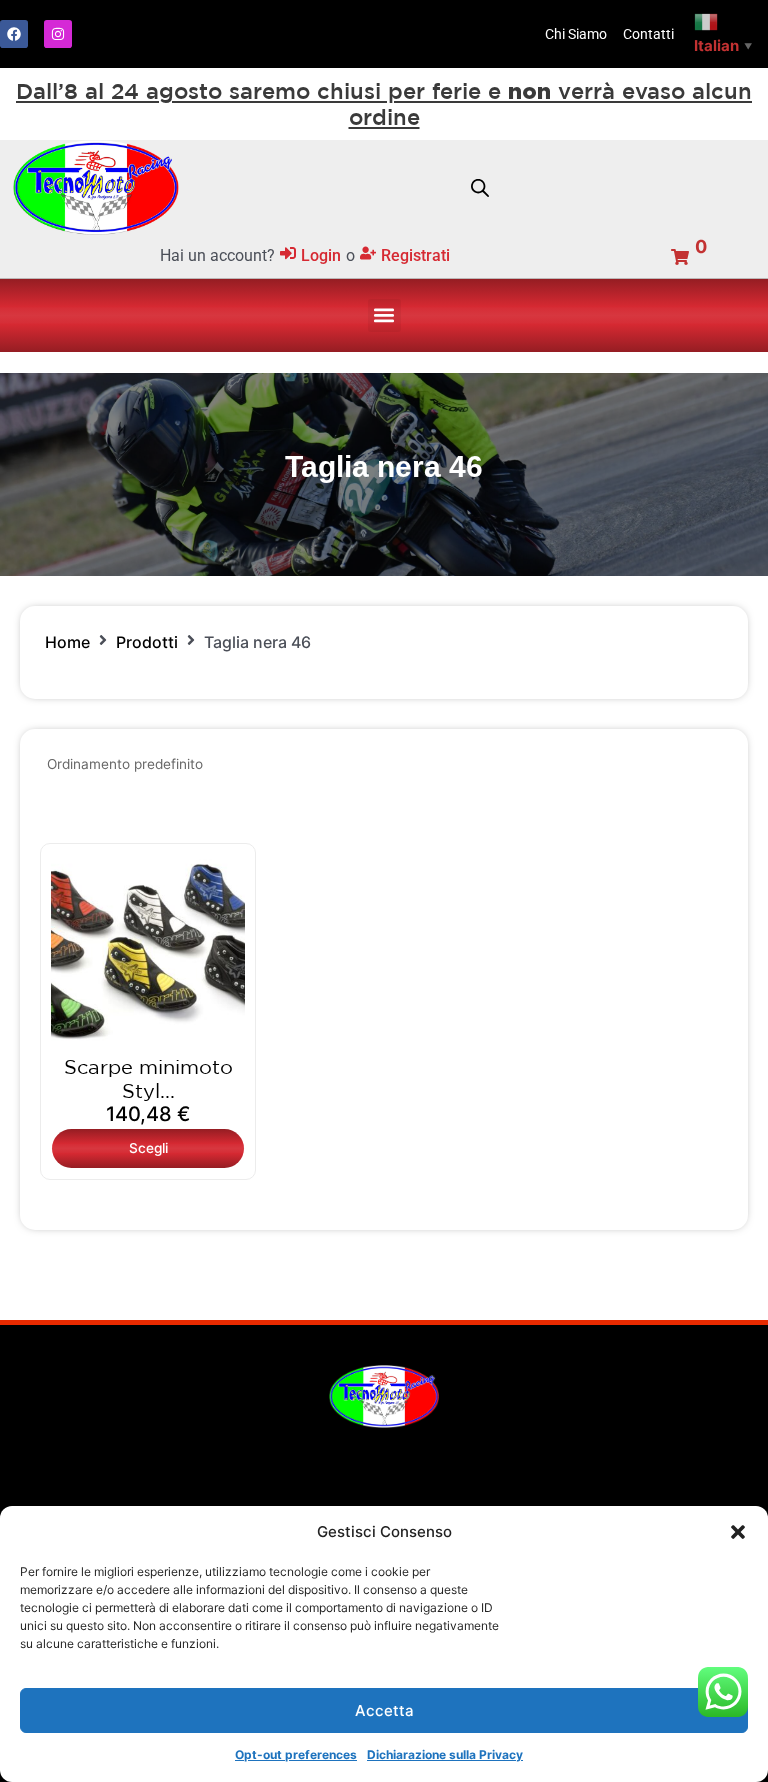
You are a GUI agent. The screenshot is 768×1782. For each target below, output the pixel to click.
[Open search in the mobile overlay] (480, 188)
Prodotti (147, 642)
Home (67, 642)
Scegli (148, 1148)
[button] (738, 1532)
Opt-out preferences (296, 1754)
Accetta (384, 1710)
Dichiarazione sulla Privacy (445, 1754)
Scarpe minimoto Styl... (148, 1078)
